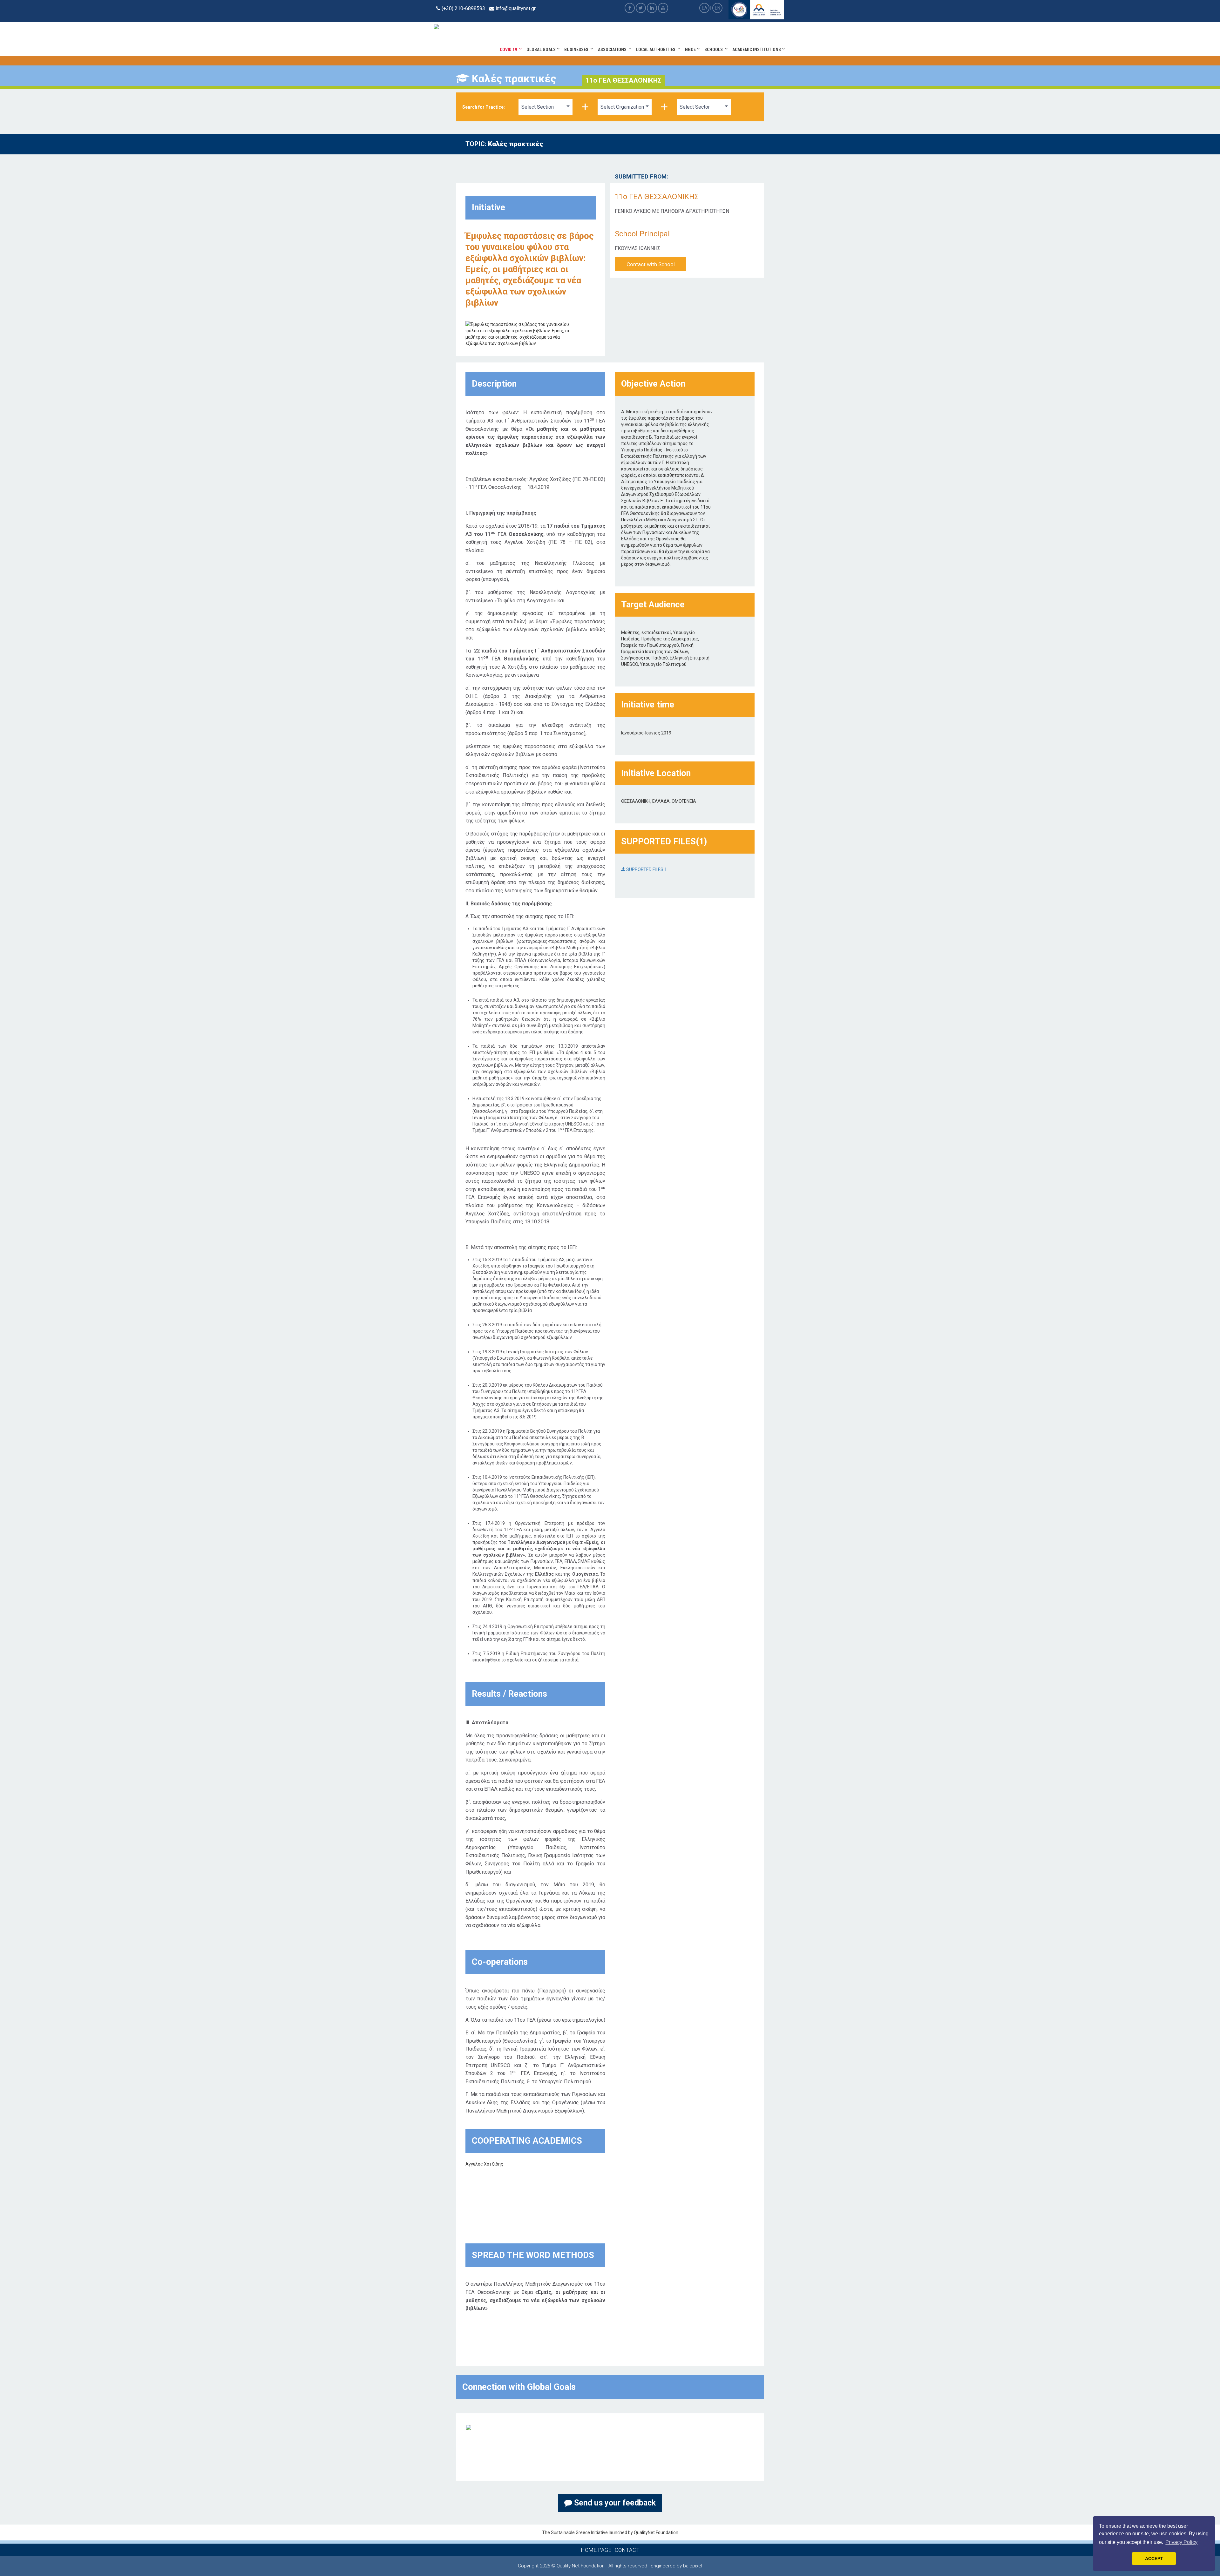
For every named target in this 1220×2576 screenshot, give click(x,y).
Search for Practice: (484, 107)
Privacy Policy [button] (1181, 2542)
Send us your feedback (614, 2503)
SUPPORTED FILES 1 (646, 869)
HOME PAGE (596, 2550)
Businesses (577, 50)
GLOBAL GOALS (542, 50)
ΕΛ (705, 8)
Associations (613, 50)
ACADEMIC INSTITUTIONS (757, 50)
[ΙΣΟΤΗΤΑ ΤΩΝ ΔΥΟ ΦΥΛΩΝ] (469, 2427)
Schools (715, 50)
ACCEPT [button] (1154, 2559)
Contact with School (651, 264)
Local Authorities (657, 50)
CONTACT (627, 2550)
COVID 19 (509, 50)
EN (718, 8)
